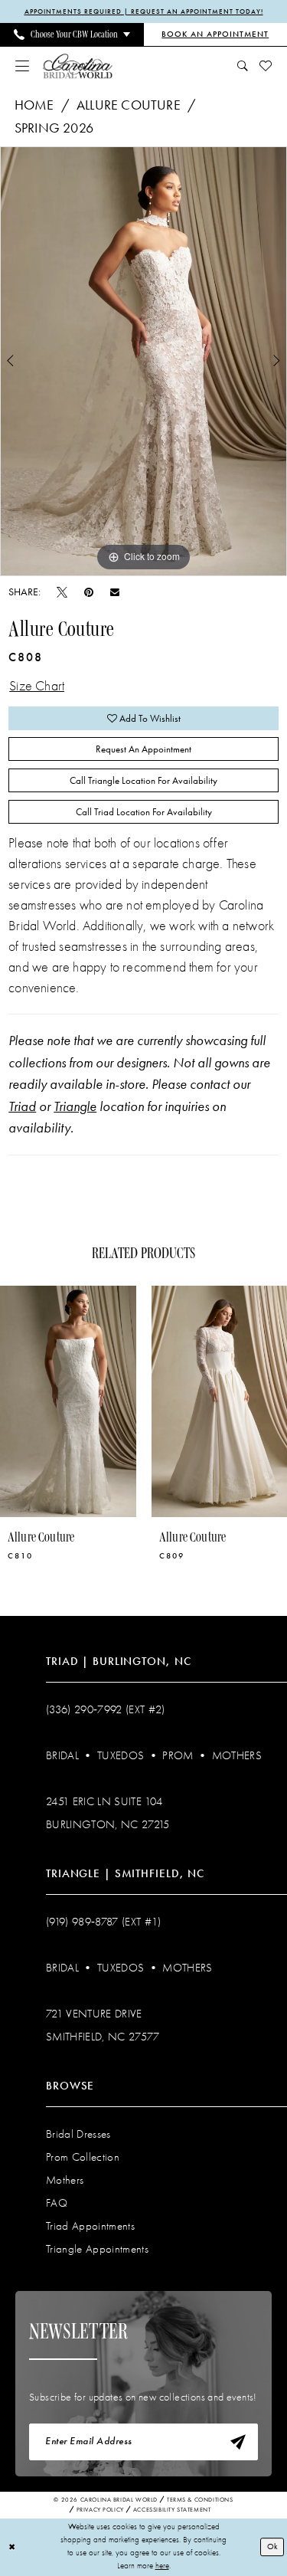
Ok (272, 2547)
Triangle (75, 1106)
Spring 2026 (54, 128)
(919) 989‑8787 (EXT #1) (104, 1922)
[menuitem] (72, 34)
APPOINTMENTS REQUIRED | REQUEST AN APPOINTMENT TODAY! (144, 11)
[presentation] (186, 1402)
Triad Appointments (90, 2226)
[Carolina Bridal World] (78, 66)
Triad (22, 1106)
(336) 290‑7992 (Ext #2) (106, 1709)
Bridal (62, 1755)
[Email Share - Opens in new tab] (115, 592)
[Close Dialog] (12, 2547)
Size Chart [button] (37, 686)
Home (34, 105)
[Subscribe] (238, 2442)
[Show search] (243, 66)
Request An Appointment (143, 749)
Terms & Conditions (200, 2500)
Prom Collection (83, 2157)
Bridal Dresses (78, 2134)
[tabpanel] (143, 362)
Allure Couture (129, 105)
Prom (178, 1755)
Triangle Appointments (97, 2249)
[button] (23, 66)
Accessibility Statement (172, 2510)
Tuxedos (121, 1755)
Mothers (237, 1755)
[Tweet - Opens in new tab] (62, 592)
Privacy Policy (100, 2510)
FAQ (57, 2203)
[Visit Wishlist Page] (266, 66)
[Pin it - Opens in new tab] (89, 592)
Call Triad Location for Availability (144, 812)
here (162, 2566)
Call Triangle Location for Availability (143, 780)
